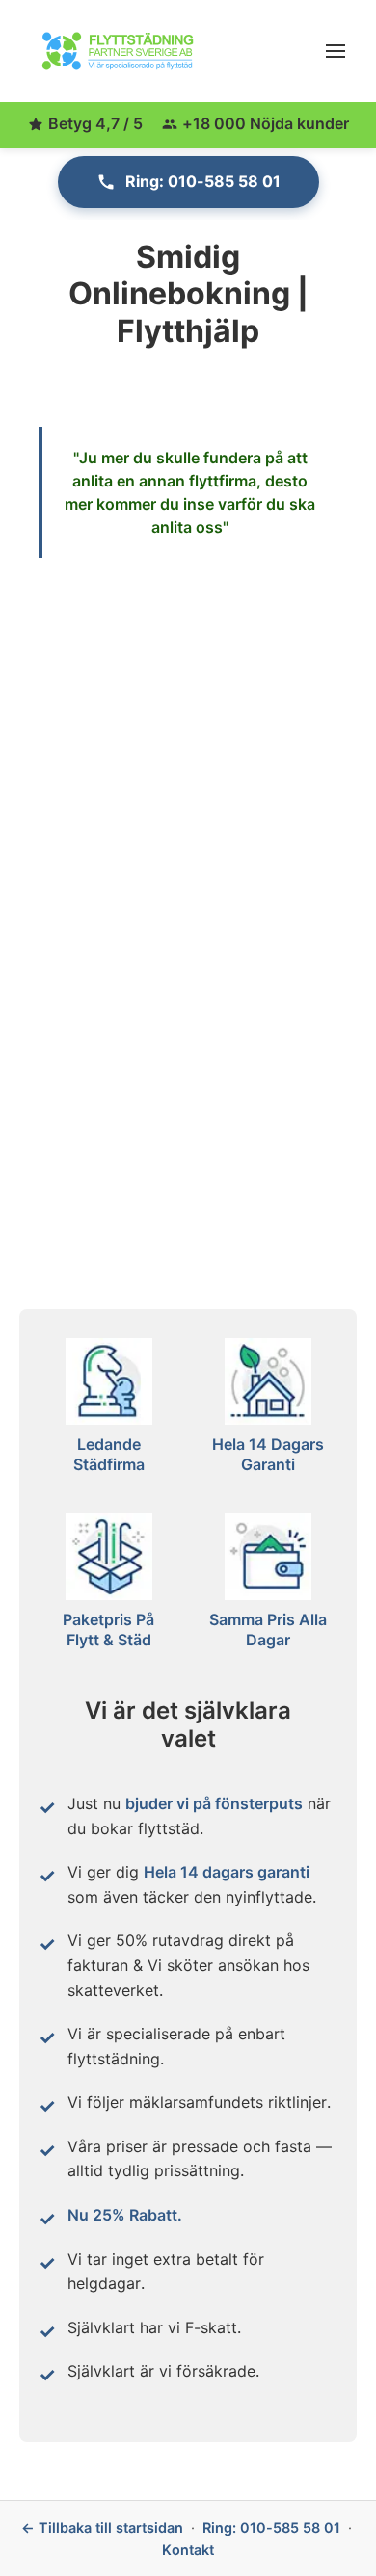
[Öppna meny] (336, 51)
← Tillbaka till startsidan (102, 2527)
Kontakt (188, 2550)
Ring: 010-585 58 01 (203, 181)
